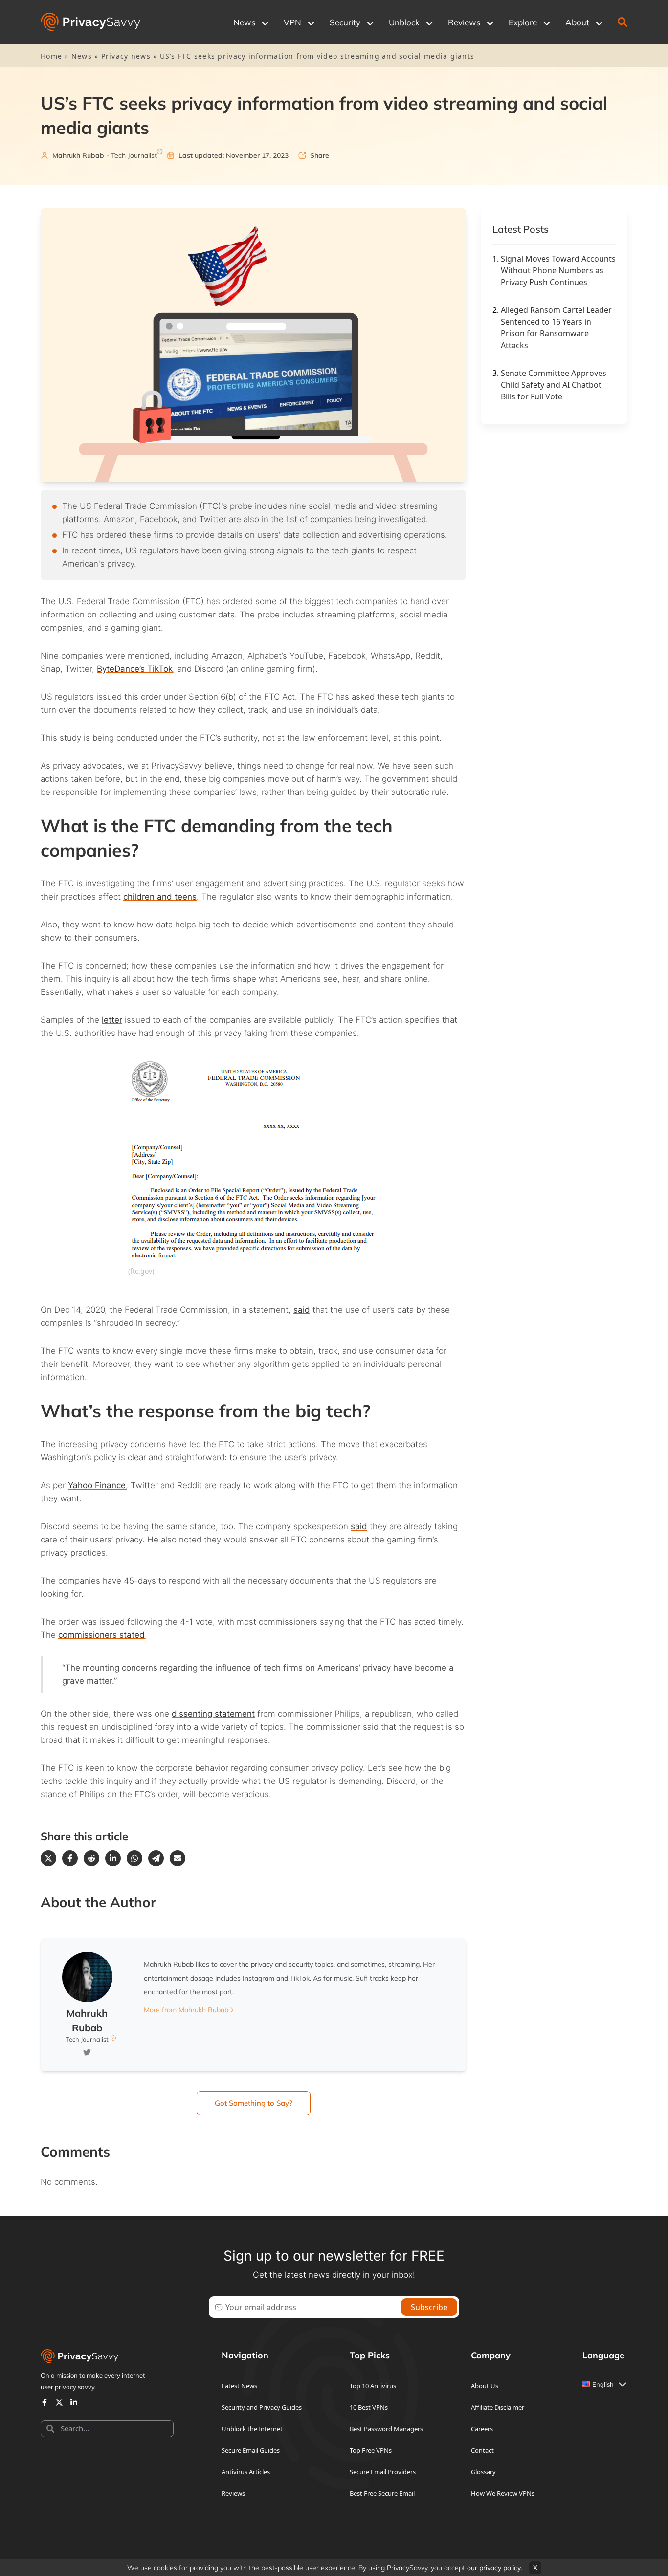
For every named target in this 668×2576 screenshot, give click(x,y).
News (82, 56)
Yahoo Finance (97, 1485)
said (302, 1310)
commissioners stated (101, 1635)
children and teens (160, 897)
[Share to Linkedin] (113, 1858)
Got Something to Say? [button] (254, 2103)
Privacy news (126, 56)
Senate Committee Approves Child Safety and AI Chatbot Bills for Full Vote (554, 385)
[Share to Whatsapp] (134, 1858)
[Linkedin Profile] (74, 2402)
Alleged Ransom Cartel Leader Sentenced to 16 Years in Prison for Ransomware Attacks (556, 328)
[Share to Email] (178, 1858)
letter (112, 1020)
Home (51, 56)
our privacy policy (494, 2568)
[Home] (90, 22)
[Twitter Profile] (59, 2402)
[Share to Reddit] (91, 1858)
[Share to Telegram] (156, 1858)
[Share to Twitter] (48, 1858)
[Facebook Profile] (45, 2402)
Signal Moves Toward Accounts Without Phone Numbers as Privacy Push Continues (558, 270)
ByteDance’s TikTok (135, 669)
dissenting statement (213, 1714)
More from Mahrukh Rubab (186, 2010)
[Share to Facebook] (70, 1858)
